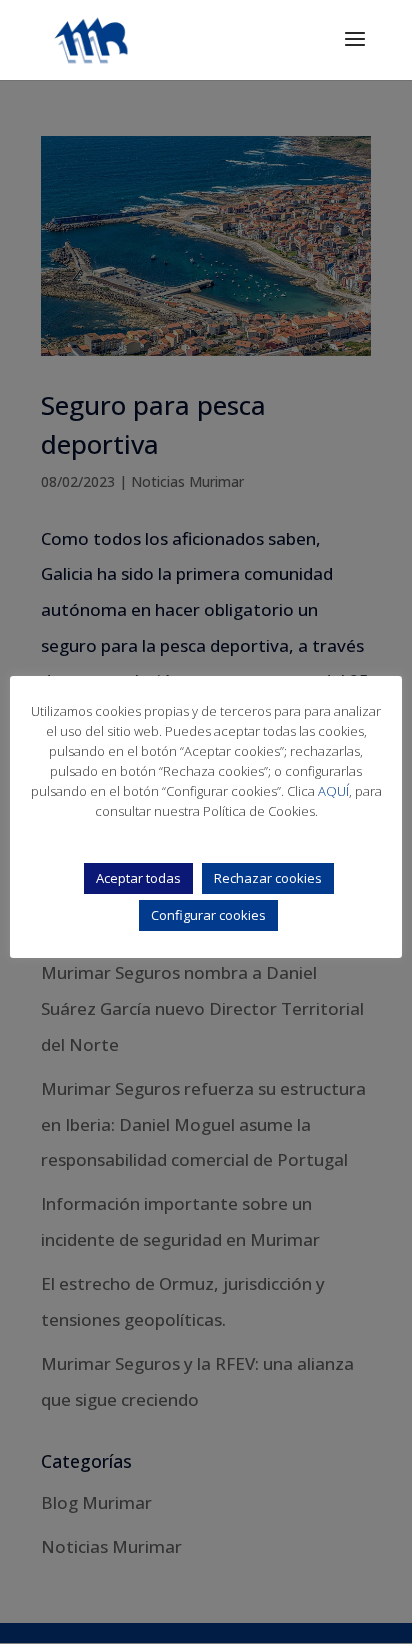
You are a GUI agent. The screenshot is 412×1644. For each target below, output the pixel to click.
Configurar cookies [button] (208, 915)
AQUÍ (333, 791)
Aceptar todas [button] (138, 878)
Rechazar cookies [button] (268, 878)
